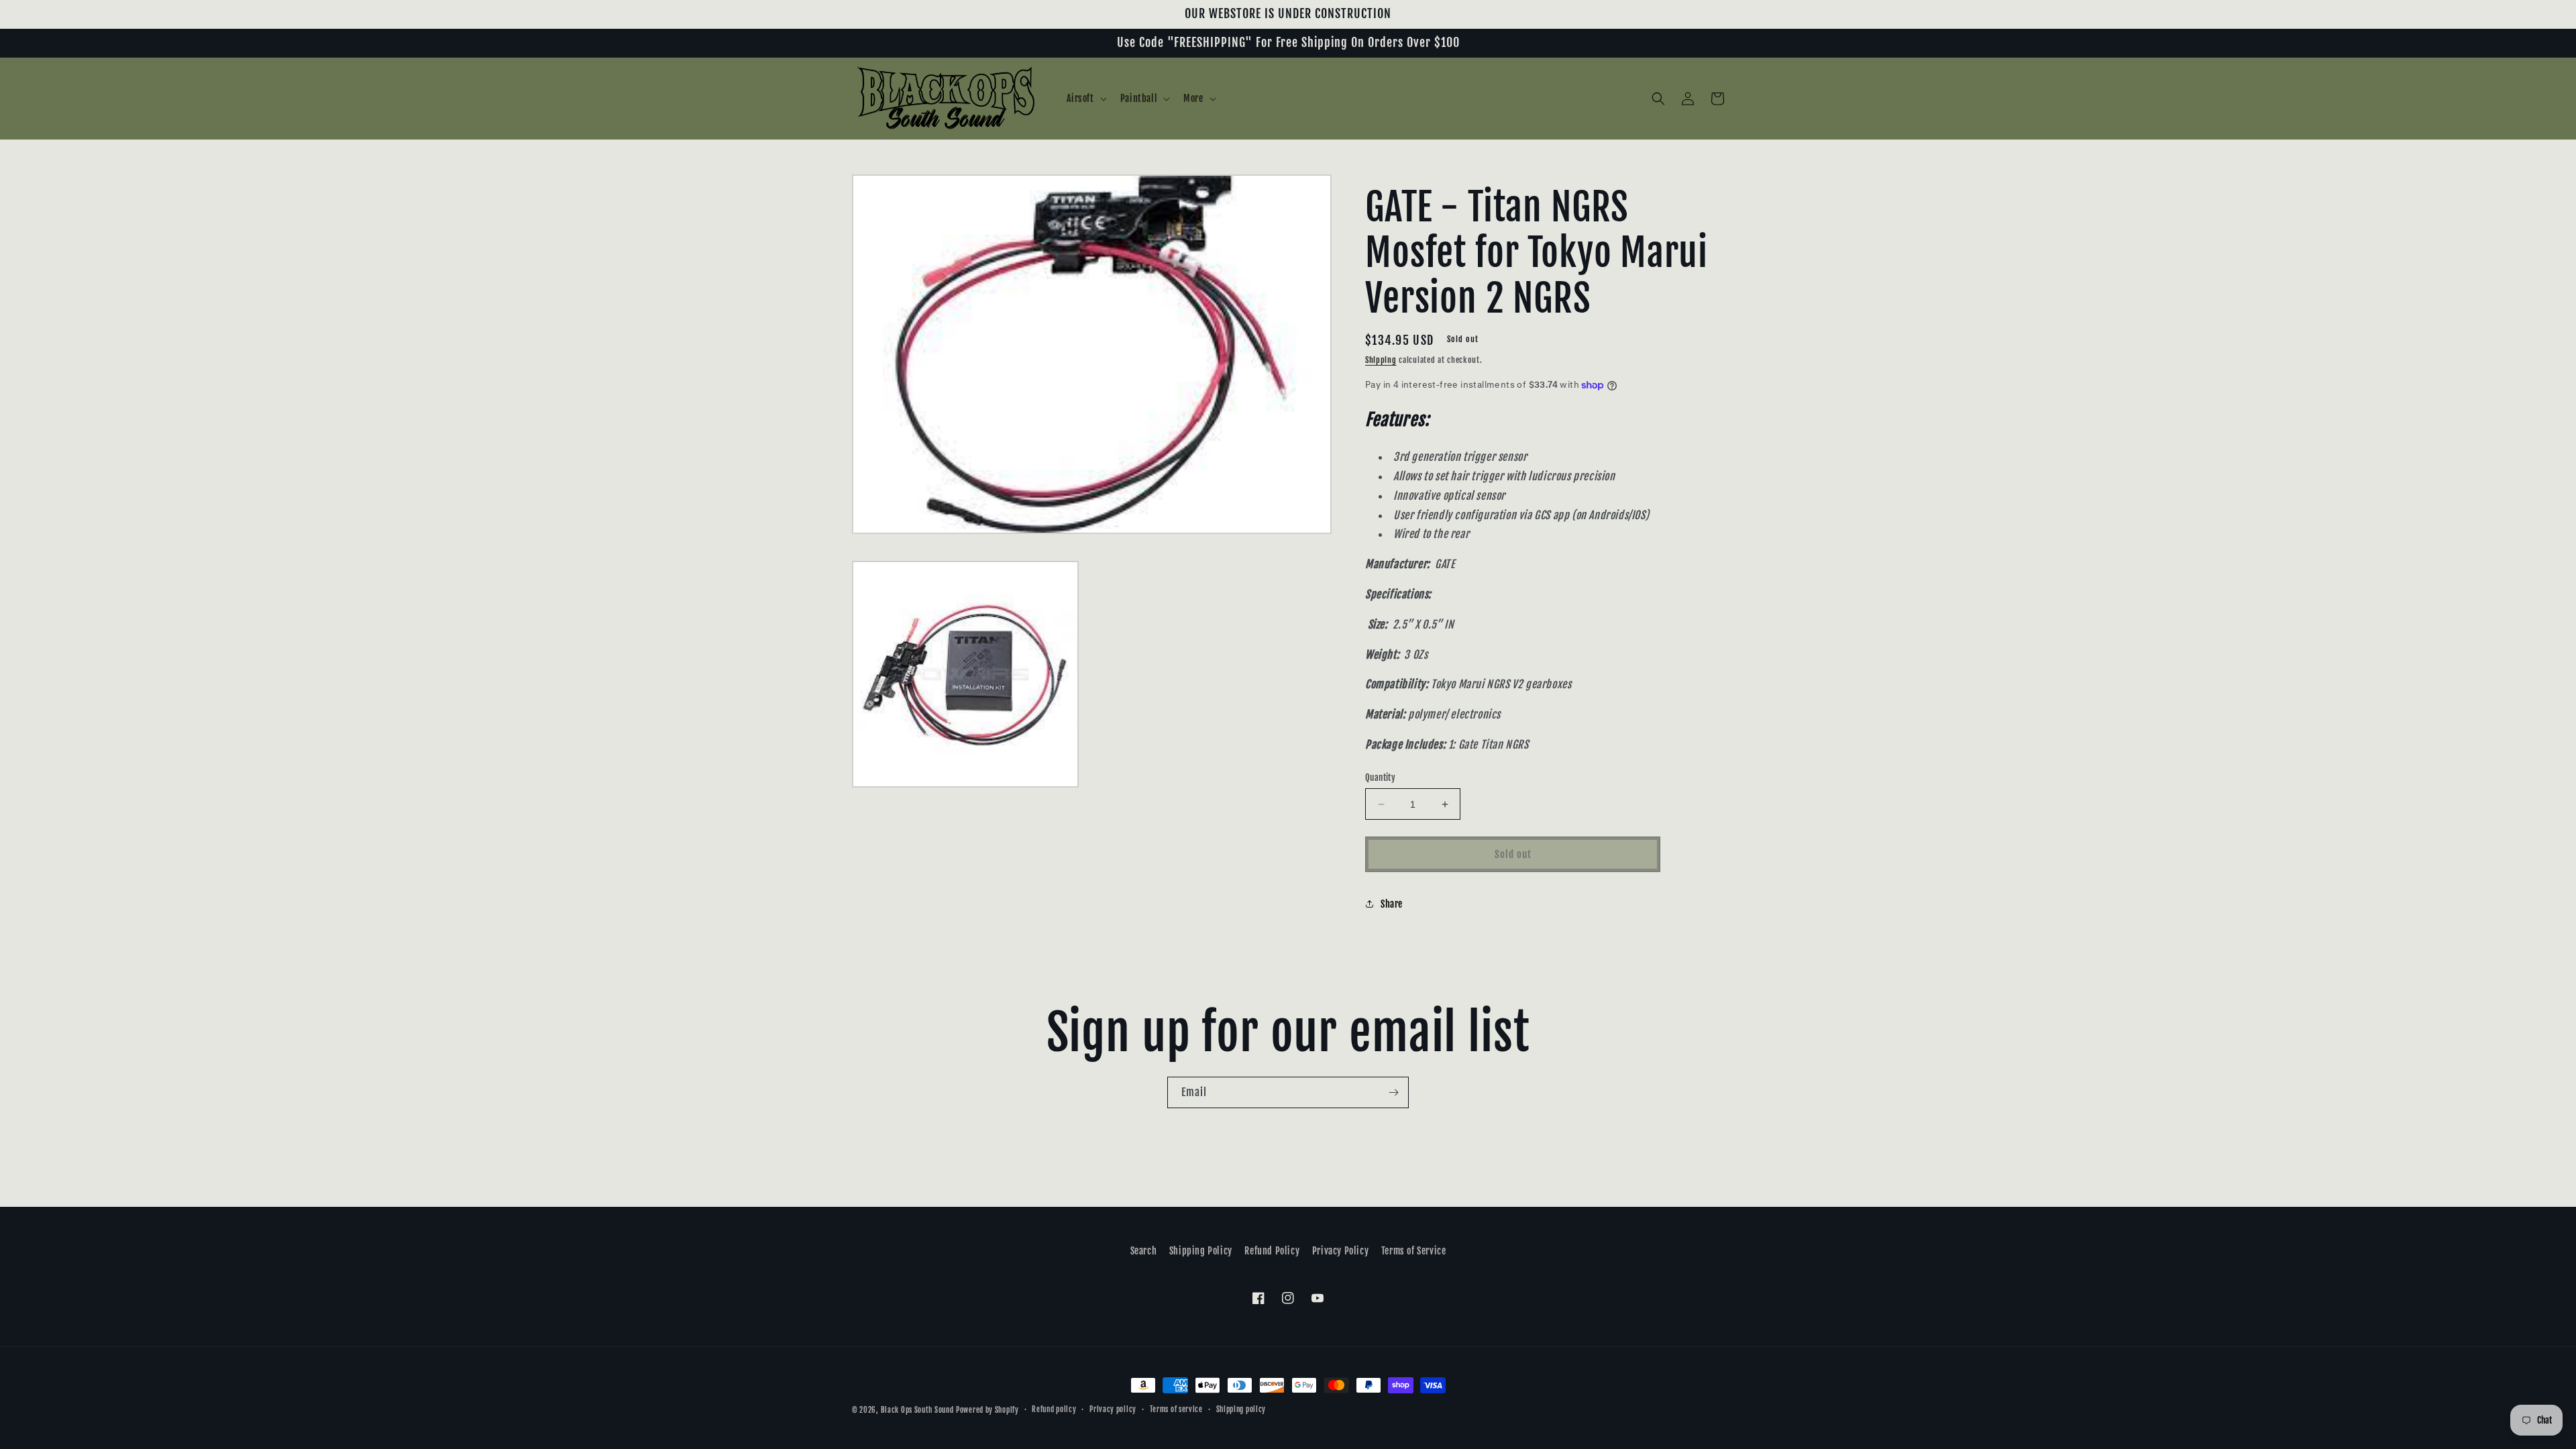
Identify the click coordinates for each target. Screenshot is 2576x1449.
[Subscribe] (1393, 1092)
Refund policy (1054, 1409)
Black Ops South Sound (917, 1410)
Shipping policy (1241, 1409)
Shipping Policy (1201, 1251)
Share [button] (1392, 904)
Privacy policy (1113, 1409)
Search (1144, 1251)
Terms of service (1176, 1409)
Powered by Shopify (987, 1410)
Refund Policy (1272, 1251)
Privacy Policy (1340, 1251)
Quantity (1380, 777)
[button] (1085, 99)
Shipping (1381, 360)
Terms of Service (1414, 1251)
